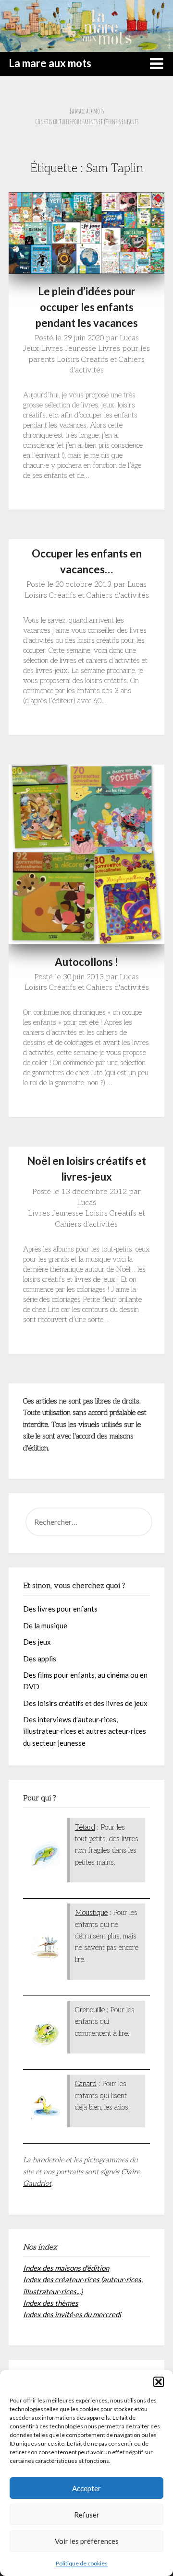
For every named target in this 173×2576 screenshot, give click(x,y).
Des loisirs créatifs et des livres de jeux (85, 1703)
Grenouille (90, 2010)
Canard (86, 2084)
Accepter (86, 2488)
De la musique (45, 1625)
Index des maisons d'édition (66, 2268)
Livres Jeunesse (68, 349)
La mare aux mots (50, 63)
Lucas (129, 338)
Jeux (31, 349)
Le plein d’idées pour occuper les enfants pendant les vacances (87, 307)
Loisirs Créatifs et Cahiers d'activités (87, 596)
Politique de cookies (82, 2563)
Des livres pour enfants (60, 1609)
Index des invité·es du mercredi (72, 2314)
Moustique (91, 1913)
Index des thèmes (51, 2303)
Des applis (40, 1659)
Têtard (85, 1827)
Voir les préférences (87, 2541)
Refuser (87, 2515)
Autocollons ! (86, 962)
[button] (159, 2382)
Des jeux (37, 1642)
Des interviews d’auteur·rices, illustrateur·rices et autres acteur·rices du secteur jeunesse (85, 1731)
